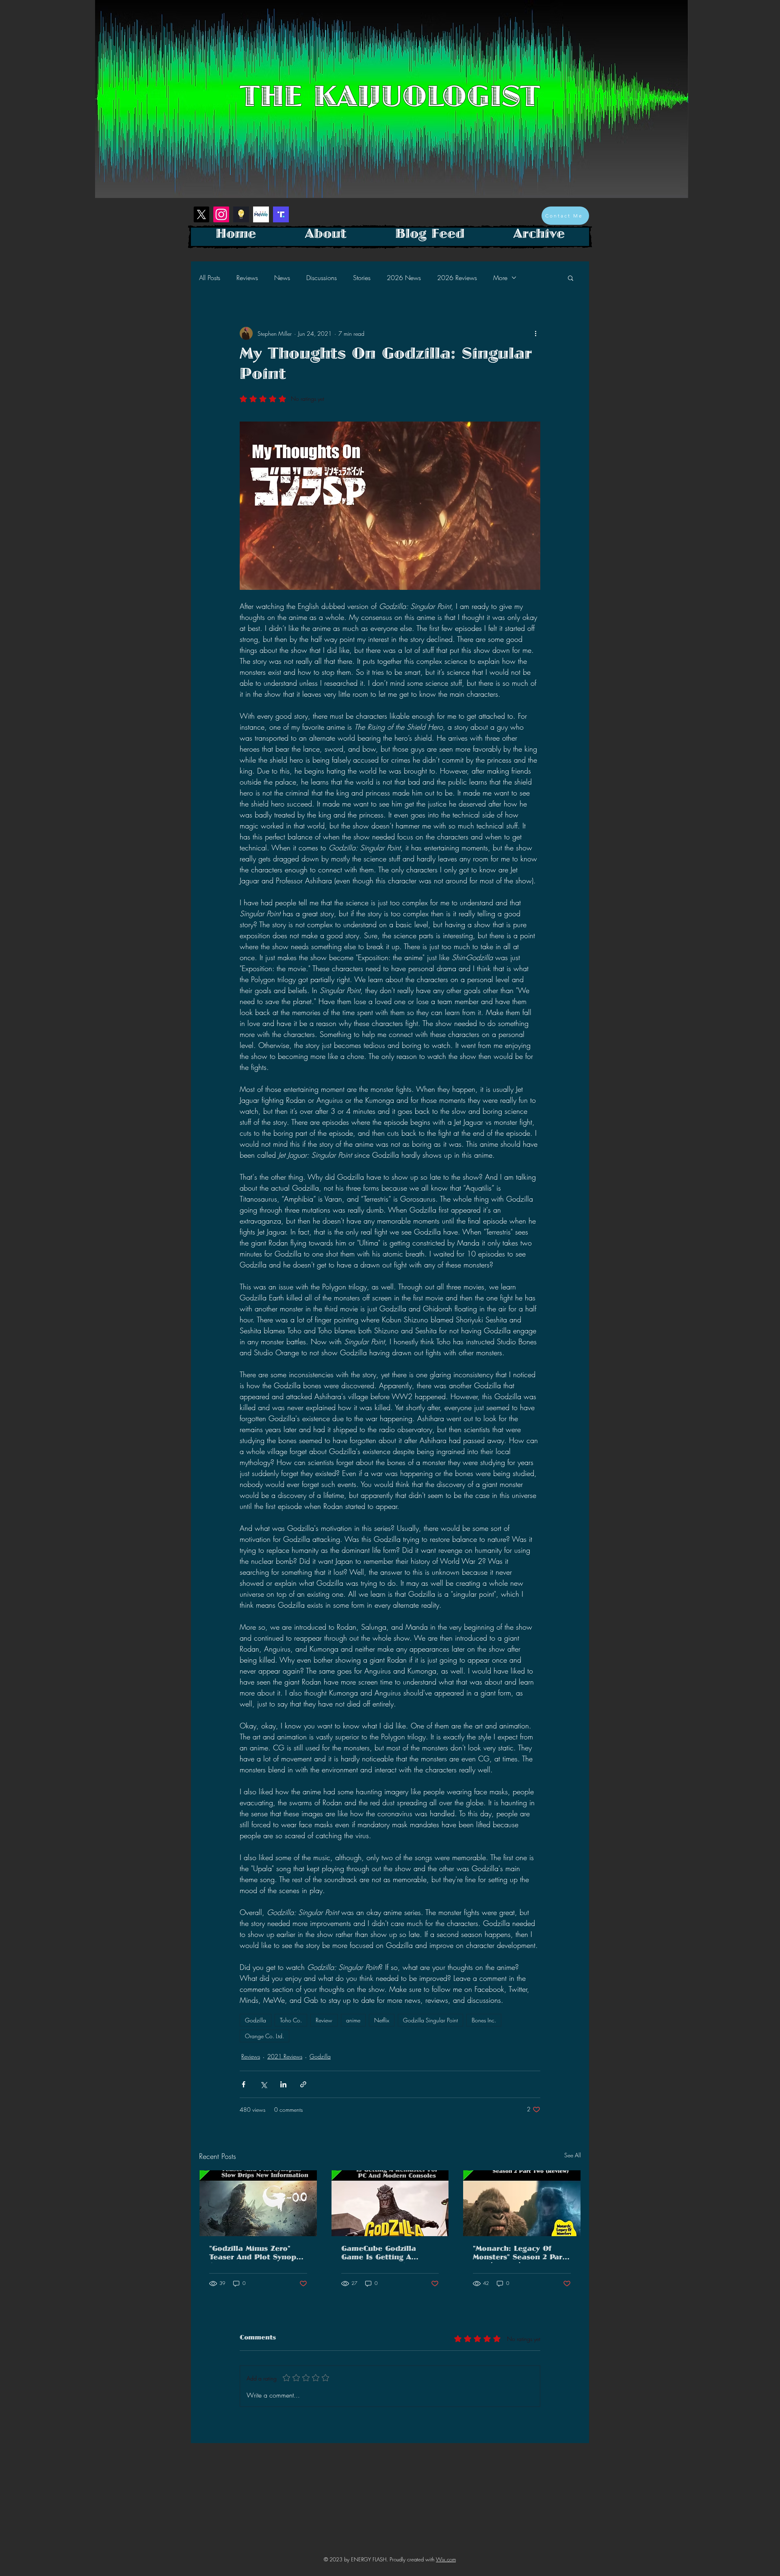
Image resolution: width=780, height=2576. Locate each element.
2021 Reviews (285, 2056)
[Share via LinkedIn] (283, 2084)
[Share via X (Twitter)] (263, 2084)
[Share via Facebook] (244, 2084)
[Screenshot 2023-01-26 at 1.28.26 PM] (281, 214)
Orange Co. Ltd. (264, 2036)
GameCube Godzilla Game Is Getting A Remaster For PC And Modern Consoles (382, 2254)
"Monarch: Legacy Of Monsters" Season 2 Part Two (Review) (519, 2254)
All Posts (210, 278)
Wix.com (446, 2559)
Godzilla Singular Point (430, 2020)
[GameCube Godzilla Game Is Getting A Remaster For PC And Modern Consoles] (390, 2203)
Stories (362, 278)
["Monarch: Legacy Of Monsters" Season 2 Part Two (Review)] (522, 2203)
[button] (571, 278)
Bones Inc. (484, 2020)
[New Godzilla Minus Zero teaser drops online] (258, 2203)
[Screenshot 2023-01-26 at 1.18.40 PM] (241, 214)
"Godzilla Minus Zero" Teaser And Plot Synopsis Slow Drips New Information (258, 2254)
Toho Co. (291, 2020)
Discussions (322, 278)
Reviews (247, 278)
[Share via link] (303, 2084)
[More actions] (535, 333)
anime (353, 2020)
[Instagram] (221, 214)
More (500, 278)
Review (324, 2020)
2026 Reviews (457, 278)
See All (573, 2155)
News (282, 278)
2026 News (404, 278)
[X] (201, 214)
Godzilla (256, 2020)
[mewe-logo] (261, 214)
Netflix (382, 2020)
